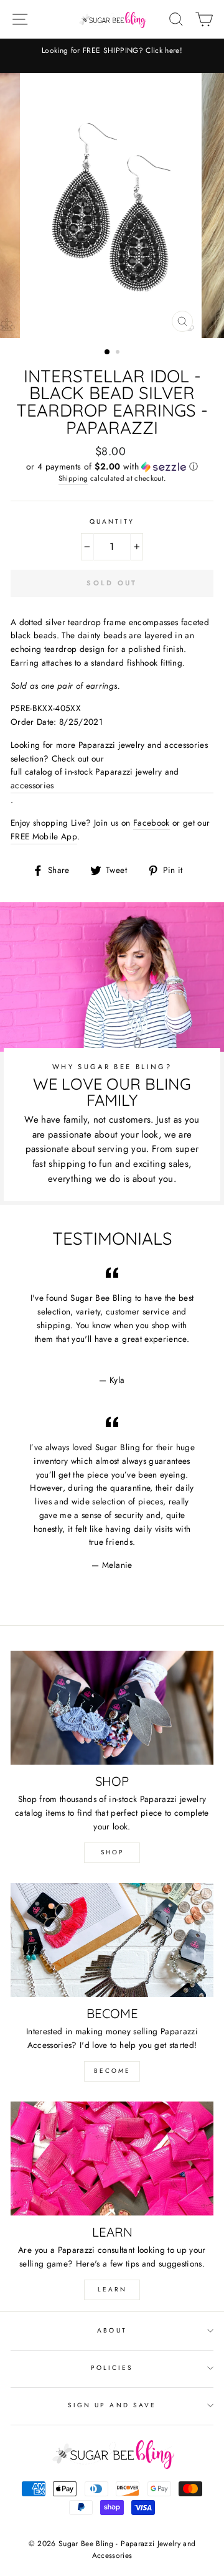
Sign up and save (112, 2405)
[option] (112, 51)
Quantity (112, 521)
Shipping (73, 478)
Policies (112, 2368)
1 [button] (108, 352)
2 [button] (119, 353)
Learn (112, 2289)
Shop (112, 1852)
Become (112, 2071)
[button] (112, 466)
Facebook (152, 823)
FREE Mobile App (44, 836)
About (112, 2330)
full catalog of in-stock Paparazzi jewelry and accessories (95, 778)
